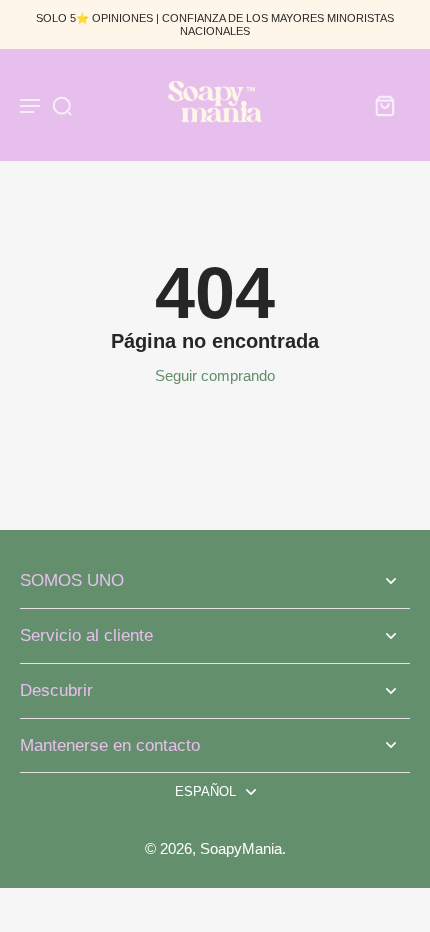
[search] (62, 105)
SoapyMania (241, 848)
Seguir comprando (215, 375)
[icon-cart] (384, 105)
